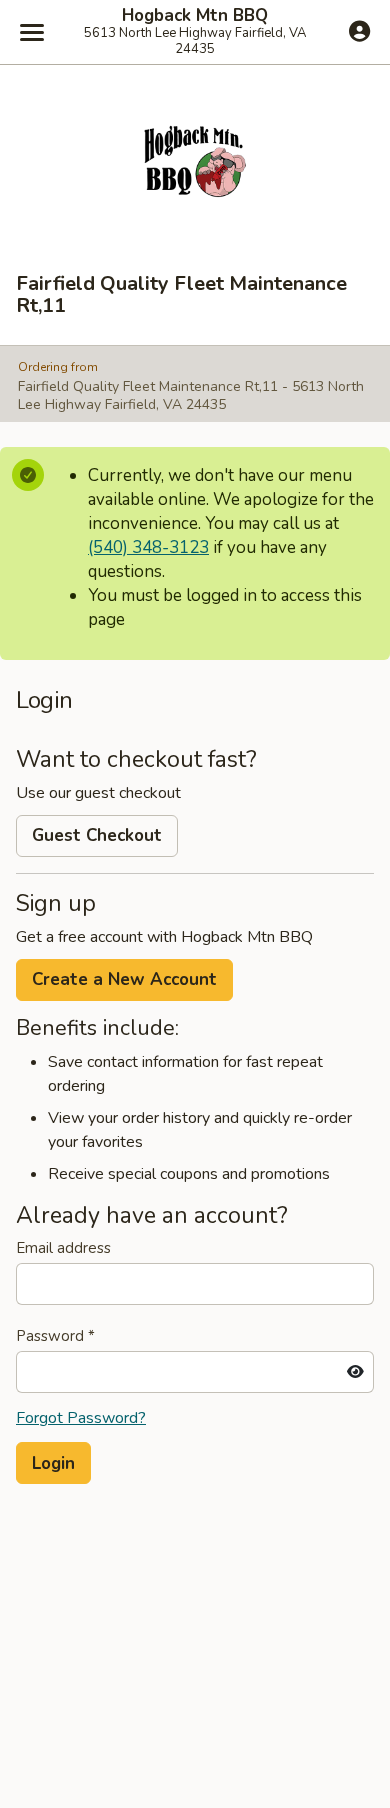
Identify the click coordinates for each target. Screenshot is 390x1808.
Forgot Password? (81, 1418)
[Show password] (355, 1372)
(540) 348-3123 (148, 547)
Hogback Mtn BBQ (195, 16)
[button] (53, 1463)
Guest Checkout (97, 835)
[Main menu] (32, 32)
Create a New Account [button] (124, 979)
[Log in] (359, 31)
